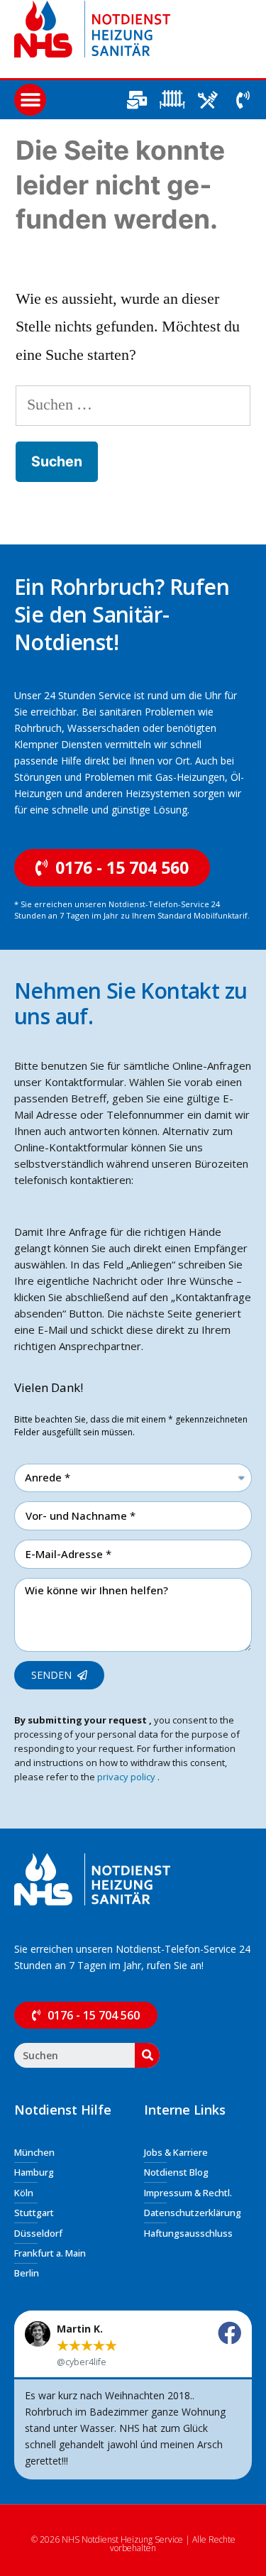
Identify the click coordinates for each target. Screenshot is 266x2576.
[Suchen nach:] (133, 405)
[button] (30, 100)
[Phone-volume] (243, 100)
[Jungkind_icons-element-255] (172, 100)
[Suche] (147, 2055)
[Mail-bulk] (137, 100)
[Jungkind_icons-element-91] (207, 100)
